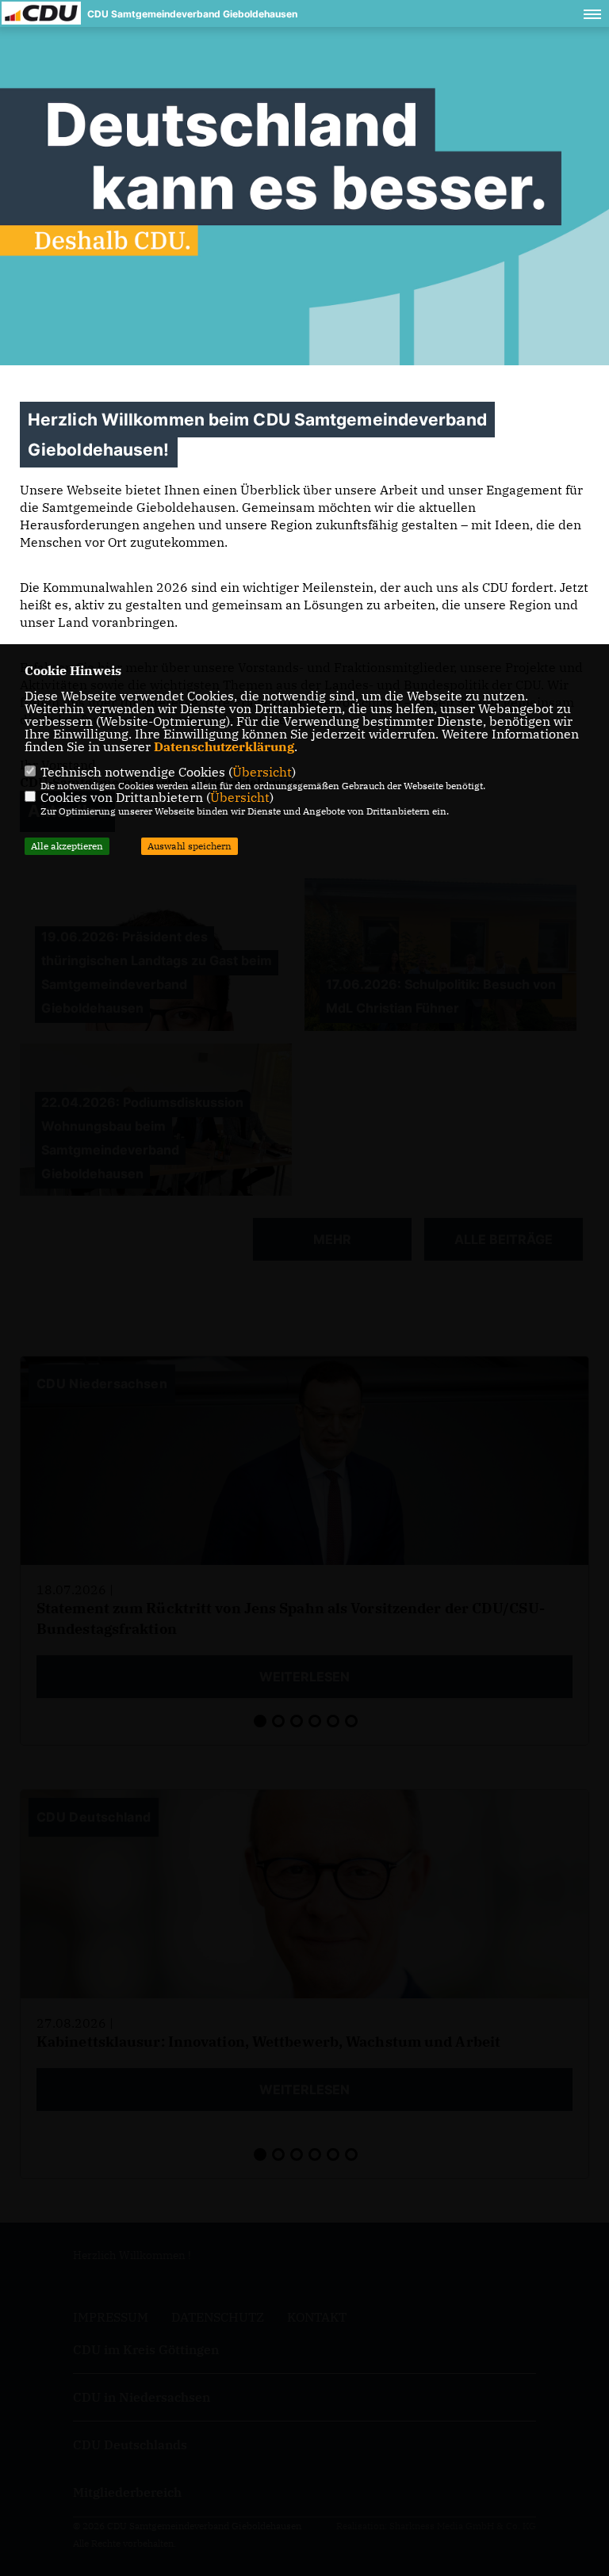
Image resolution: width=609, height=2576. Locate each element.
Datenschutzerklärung (224, 746)
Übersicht (262, 772)
